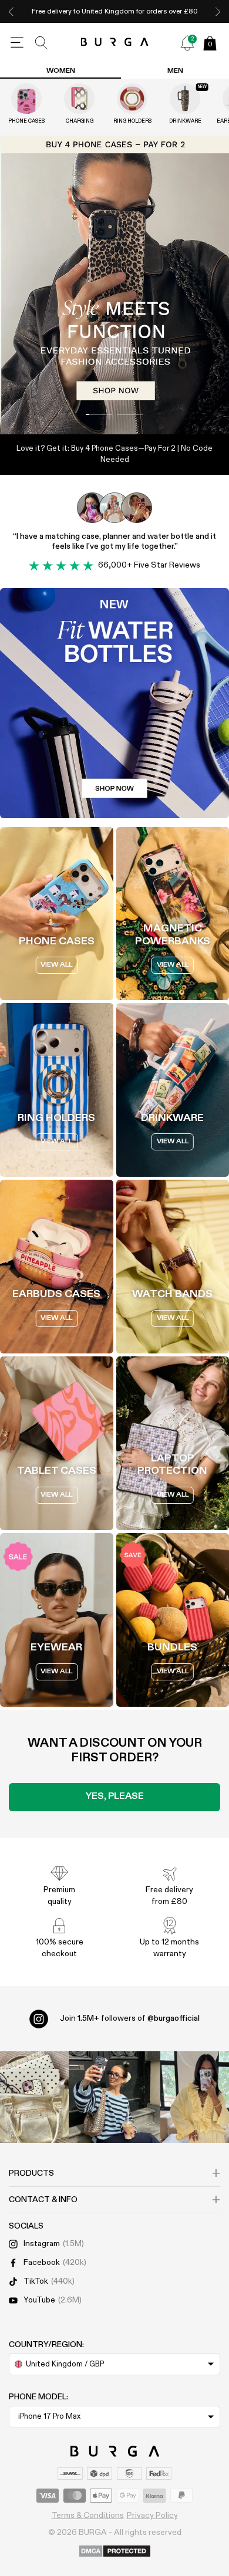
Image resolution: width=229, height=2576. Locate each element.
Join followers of (130, 2018)
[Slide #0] (99, 414)
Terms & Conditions (88, 2516)
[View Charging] (79, 99)
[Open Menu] (17, 43)
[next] (218, 11)
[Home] (115, 43)
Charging (80, 121)
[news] (187, 43)
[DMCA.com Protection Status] (115, 2552)
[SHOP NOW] (114, 285)
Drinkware (185, 121)
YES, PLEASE (115, 1797)
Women (61, 71)
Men (175, 71)
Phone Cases (26, 121)
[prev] (11, 11)
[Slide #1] (130, 414)
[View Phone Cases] (26, 99)
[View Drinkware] (185, 99)
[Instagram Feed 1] (114, 2097)
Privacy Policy (152, 2516)
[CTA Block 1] (114, 703)
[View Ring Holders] (132, 99)
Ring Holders (132, 121)
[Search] (42, 43)
